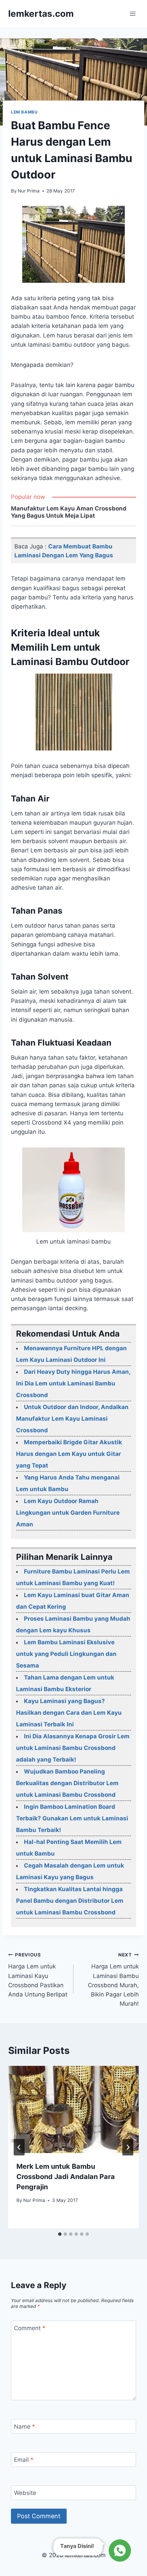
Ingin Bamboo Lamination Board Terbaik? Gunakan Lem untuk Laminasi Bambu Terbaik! (72, 1818)
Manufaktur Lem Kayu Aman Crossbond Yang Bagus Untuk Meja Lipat (69, 512)
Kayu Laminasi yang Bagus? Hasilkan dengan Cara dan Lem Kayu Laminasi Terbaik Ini (69, 1713)
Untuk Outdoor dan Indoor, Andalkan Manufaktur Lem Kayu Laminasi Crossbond (72, 1419)
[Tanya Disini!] (119, 2550)
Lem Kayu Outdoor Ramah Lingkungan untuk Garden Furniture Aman (68, 1513)
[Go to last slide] (19, 2147)
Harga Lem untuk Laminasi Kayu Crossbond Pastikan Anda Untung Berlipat (38, 1975)
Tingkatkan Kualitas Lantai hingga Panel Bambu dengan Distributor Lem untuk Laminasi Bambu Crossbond (70, 1901)
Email (24, 2460)
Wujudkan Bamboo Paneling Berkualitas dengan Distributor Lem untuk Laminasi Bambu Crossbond (67, 1783)
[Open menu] (132, 14)
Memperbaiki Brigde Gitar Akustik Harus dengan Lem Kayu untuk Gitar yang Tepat (69, 1454)
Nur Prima (29, 191)
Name (25, 2427)
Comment (30, 2328)
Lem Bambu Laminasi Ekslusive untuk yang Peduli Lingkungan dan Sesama (66, 1654)
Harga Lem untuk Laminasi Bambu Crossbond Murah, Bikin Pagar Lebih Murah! (113, 1980)
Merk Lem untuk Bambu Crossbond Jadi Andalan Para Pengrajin (66, 2177)
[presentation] (73, 2109)
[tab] (60, 2234)
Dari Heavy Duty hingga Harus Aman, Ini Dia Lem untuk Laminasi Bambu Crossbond (73, 1383)
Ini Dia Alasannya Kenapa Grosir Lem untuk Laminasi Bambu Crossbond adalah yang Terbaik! (73, 1748)
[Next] (128, 2147)
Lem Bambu (24, 112)
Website (25, 2493)
